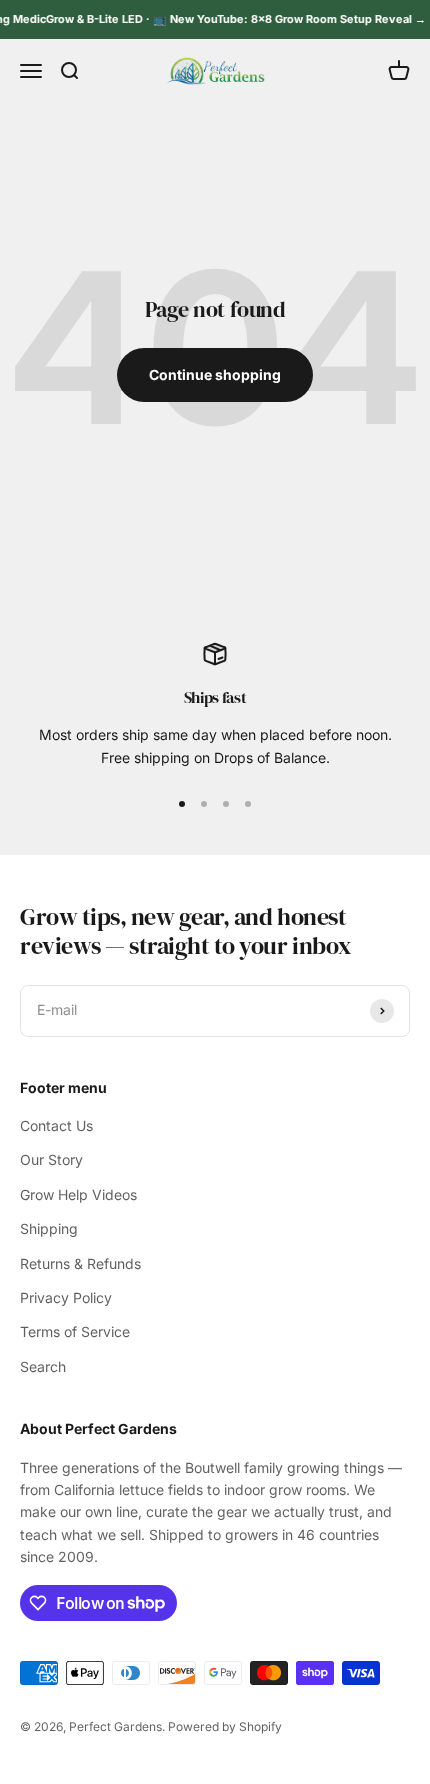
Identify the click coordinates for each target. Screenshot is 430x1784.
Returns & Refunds (80, 1263)
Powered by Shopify (225, 1726)
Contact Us (56, 1125)
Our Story (51, 1159)
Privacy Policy (66, 1297)
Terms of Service (75, 1331)
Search (43, 1366)
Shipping (49, 1228)
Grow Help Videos (78, 1194)
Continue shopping (215, 374)
